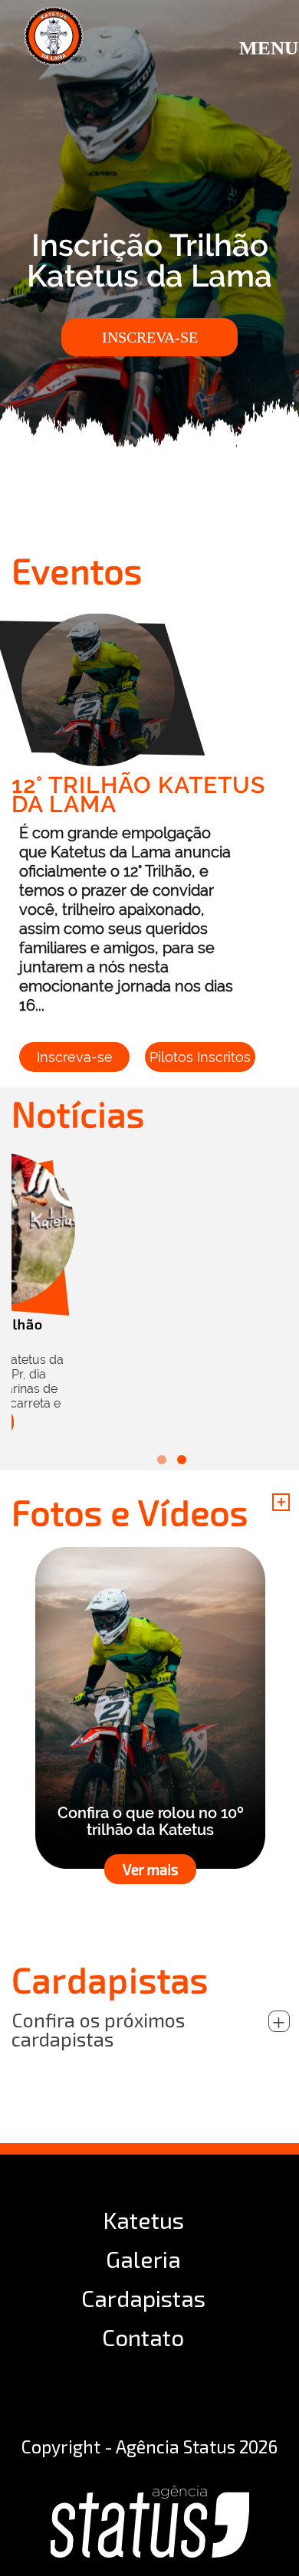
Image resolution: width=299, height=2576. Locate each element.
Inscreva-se (150, 337)
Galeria (143, 2259)
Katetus (143, 2220)
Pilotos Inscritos (200, 1057)
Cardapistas (143, 2298)
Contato (143, 2337)
